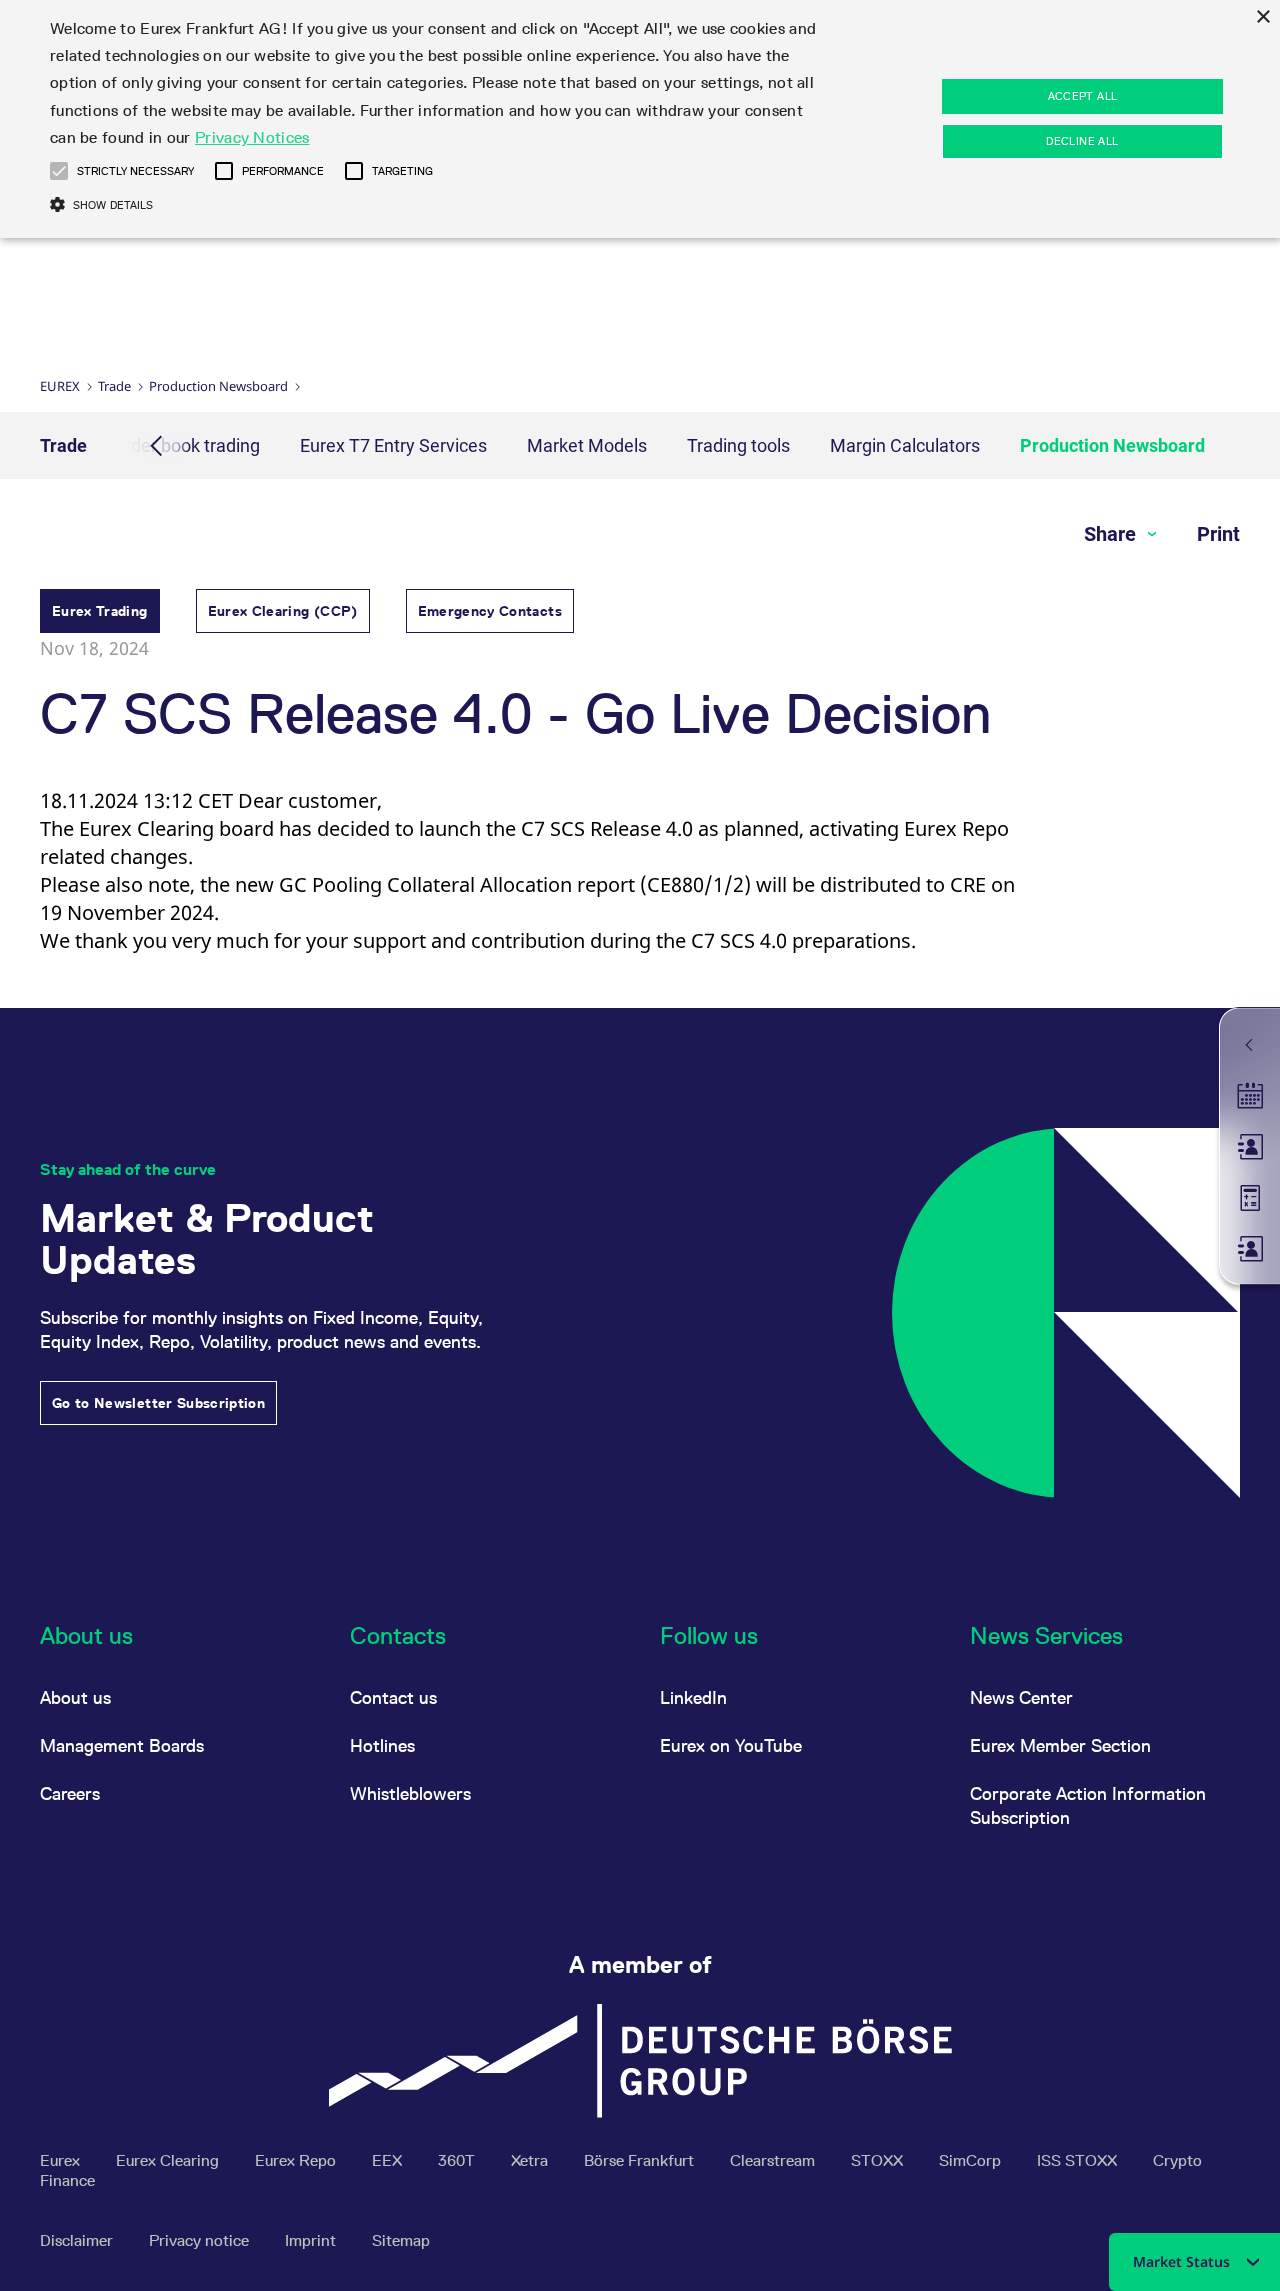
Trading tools (738, 445)
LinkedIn (693, 1697)
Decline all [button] (1082, 141)
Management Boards (122, 1745)
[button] (59, 171)
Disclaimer (78, 2240)
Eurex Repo (297, 2160)
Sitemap (401, 2240)
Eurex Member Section (1060, 1745)
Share (1112, 534)
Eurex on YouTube (731, 1745)
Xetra (531, 2160)
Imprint (312, 2240)
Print (1218, 534)
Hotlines (382, 1745)
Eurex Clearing (169, 2160)
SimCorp (972, 2160)
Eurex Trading (100, 611)
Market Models (587, 445)
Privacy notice (201, 2240)
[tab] (100, 613)
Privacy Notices (252, 137)
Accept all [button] (1083, 96)
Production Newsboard (218, 386)
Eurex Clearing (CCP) (283, 611)
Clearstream (774, 2160)
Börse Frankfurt (641, 2160)
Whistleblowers (410, 1793)
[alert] (640, 119)
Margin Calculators (905, 445)
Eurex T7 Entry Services (393, 445)
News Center (1021, 1697)
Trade (114, 386)
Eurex (60, 386)
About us (75, 1697)
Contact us (393, 1697)
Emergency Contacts (490, 611)
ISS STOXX (1079, 2160)
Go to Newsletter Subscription (158, 1403)
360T (458, 2160)
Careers (70, 1793)
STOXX (879, 2160)
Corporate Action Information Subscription (1088, 1805)
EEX (389, 2160)
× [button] (1262, 17)
